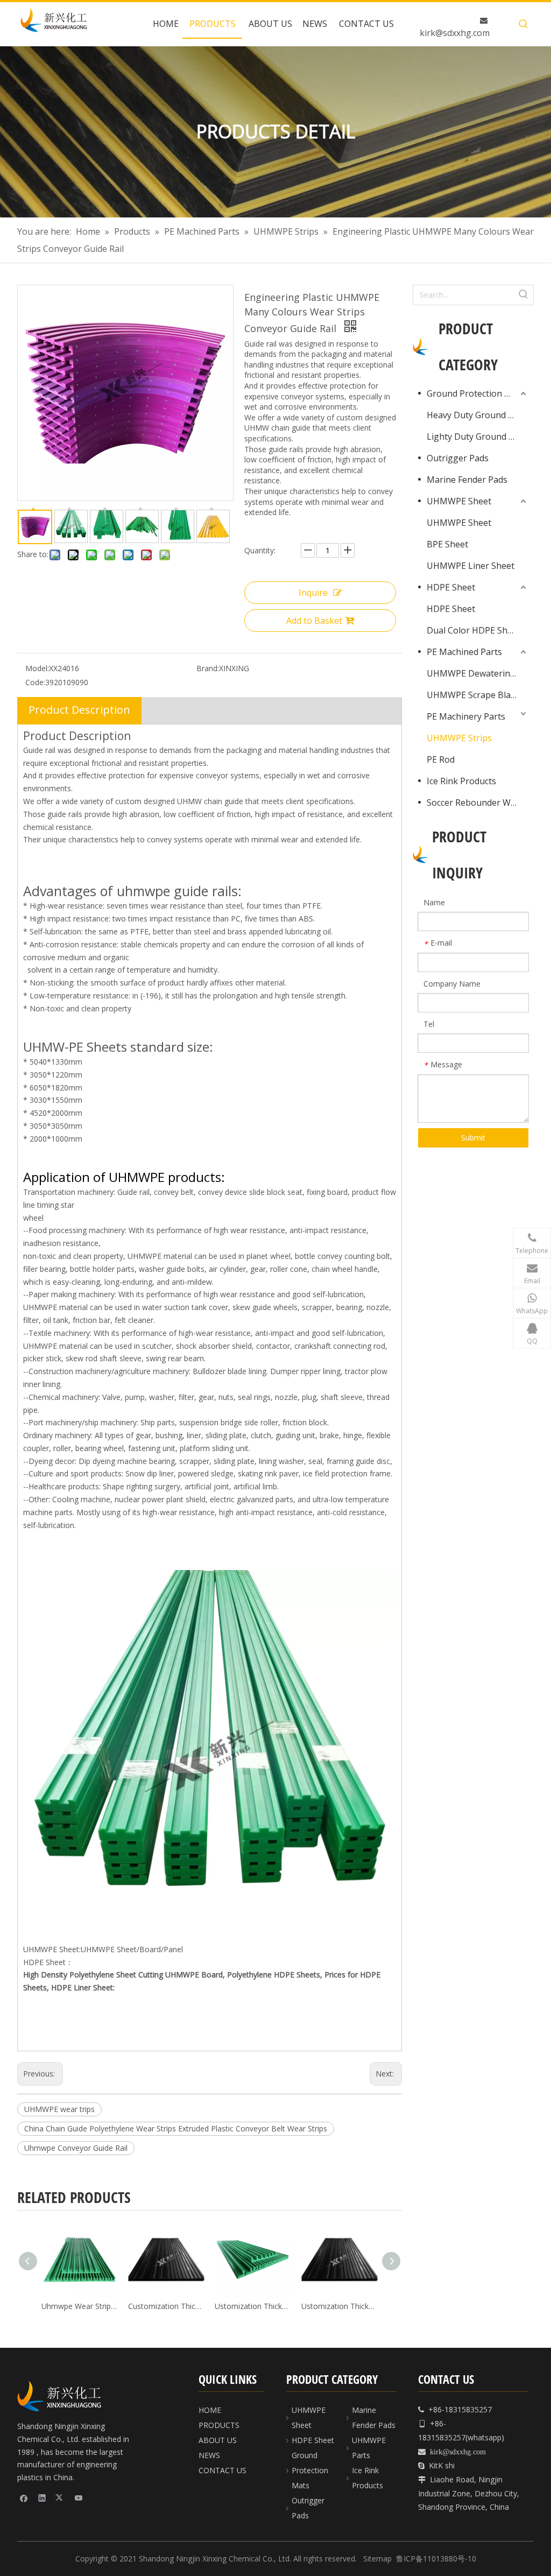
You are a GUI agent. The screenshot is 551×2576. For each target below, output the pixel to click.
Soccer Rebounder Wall (473, 803)
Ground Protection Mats (476, 393)
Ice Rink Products (461, 781)
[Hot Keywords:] (524, 24)
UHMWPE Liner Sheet (471, 566)
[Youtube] (79, 2497)
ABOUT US (218, 2440)
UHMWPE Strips (459, 738)
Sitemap (377, 2559)
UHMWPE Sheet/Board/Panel (132, 1949)
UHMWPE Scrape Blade (474, 695)
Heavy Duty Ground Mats (478, 415)
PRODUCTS (219, 2425)
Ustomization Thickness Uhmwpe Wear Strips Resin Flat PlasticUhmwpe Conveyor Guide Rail (253, 2306)
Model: (37, 668)
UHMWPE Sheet (459, 501)
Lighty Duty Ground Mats (478, 437)
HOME (210, 2410)
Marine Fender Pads (467, 480)
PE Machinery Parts (466, 716)
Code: (35, 682)
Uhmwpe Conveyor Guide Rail (76, 2148)
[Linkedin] (42, 2497)
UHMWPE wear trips (59, 2109)
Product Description (79, 710)
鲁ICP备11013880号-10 (436, 2559)
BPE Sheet (447, 544)
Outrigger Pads (458, 458)
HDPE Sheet (451, 587)
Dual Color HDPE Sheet (474, 630)
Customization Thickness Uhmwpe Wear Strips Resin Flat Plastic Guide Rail (166, 2306)
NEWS (209, 2455)
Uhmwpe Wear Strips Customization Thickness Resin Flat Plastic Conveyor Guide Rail (79, 2306)
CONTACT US (222, 2470)
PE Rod (441, 759)
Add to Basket (314, 621)
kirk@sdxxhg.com (455, 33)
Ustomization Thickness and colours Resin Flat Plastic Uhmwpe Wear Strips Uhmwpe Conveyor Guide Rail (339, 2306)
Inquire (313, 593)
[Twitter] (61, 2497)
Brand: (208, 668)
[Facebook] (24, 2497)
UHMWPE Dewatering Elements (478, 673)
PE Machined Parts (464, 652)
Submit (473, 1138)
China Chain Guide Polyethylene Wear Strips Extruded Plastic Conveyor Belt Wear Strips (176, 2128)
